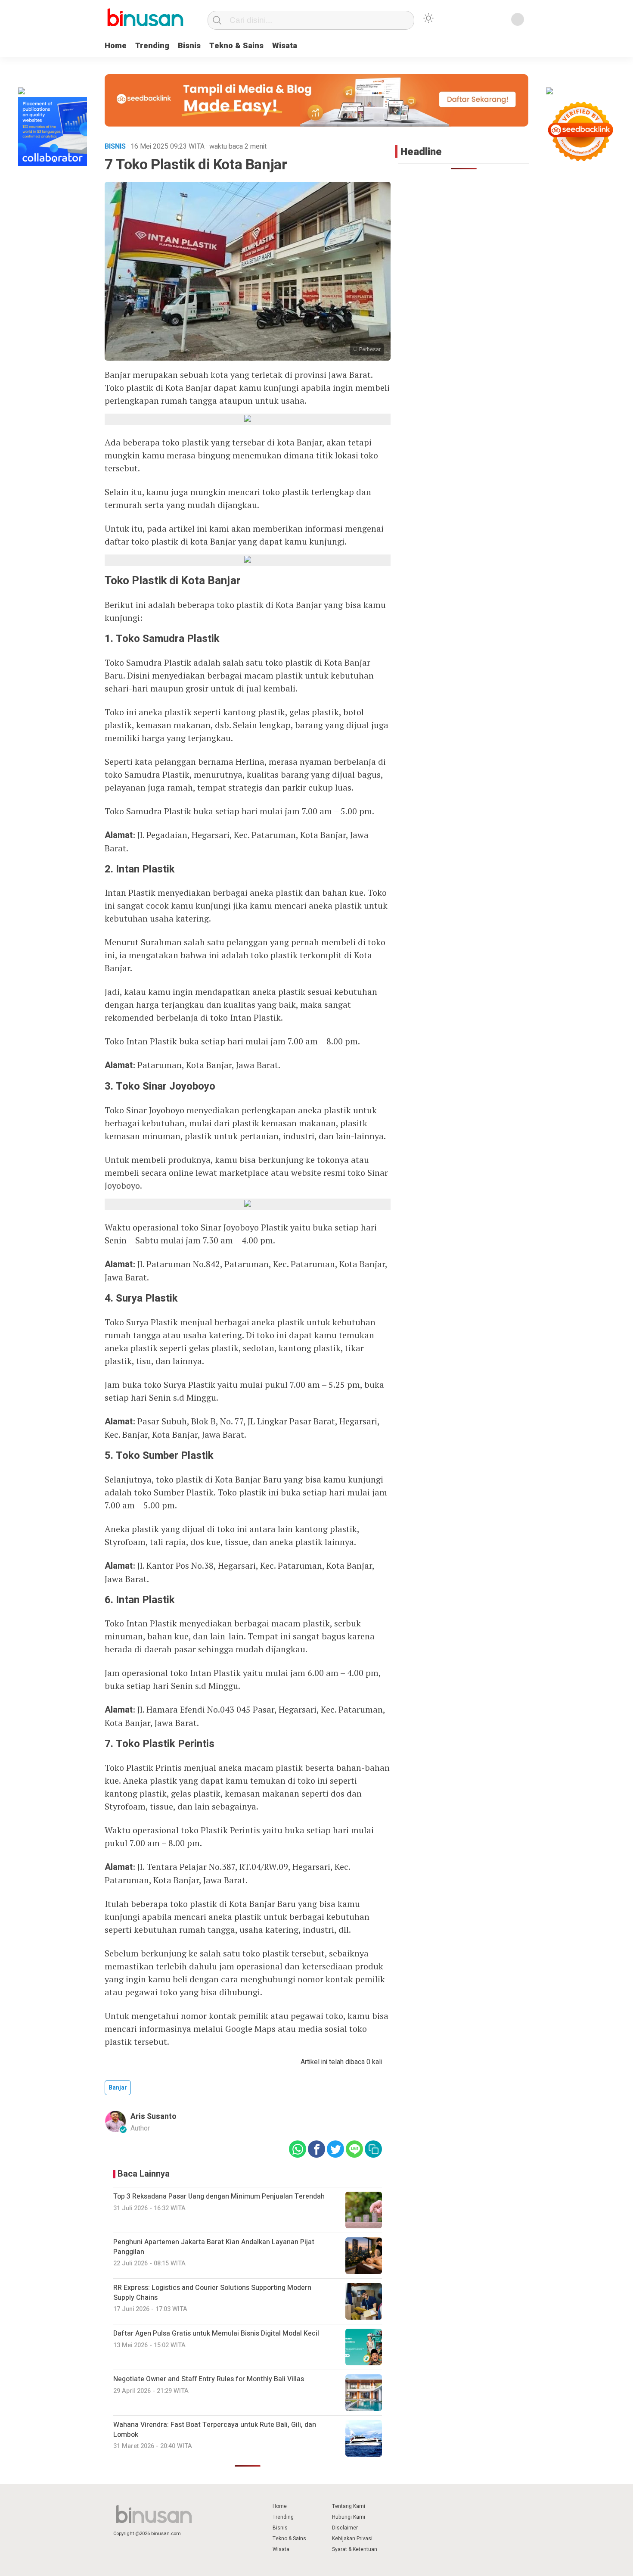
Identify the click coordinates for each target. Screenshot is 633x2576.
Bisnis (189, 46)
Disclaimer (345, 2528)
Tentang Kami (349, 2506)
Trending (152, 46)
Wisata (285, 46)
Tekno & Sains (236, 46)
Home (116, 46)
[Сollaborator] (53, 164)
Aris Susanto (154, 2117)
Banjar (118, 2088)
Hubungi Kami (349, 2517)
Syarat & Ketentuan (355, 2549)
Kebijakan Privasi (352, 2539)
